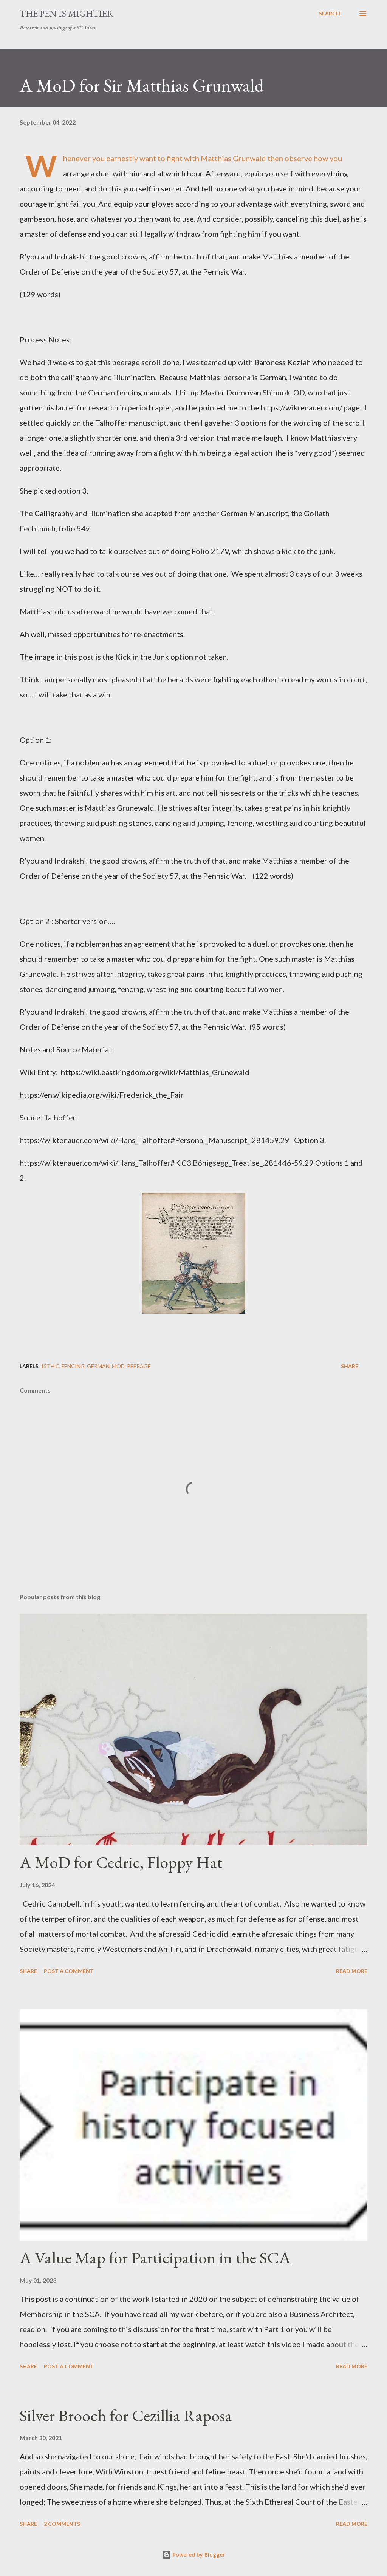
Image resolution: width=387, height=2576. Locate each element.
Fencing (73, 1366)
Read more (352, 1971)
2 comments (62, 2524)
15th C (50, 1366)
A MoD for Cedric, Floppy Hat (121, 1862)
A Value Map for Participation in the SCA (155, 2257)
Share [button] (350, 1366)
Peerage (139, 1366)
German (98, 1366)
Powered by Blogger (198, 2555)
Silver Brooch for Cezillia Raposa (126, 2415)
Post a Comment (69, 1971)
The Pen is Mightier (67, 13)
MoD (118, 1366)
